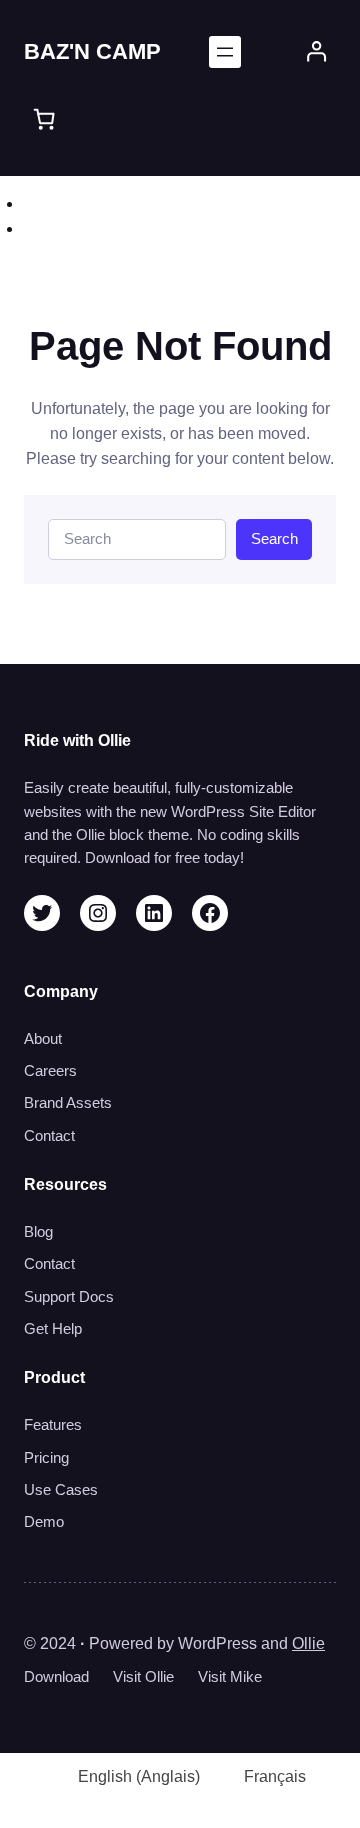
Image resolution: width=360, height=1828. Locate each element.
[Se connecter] (316, 51)
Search (274, 539)
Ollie (308, 1643)
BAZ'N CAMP (92, 51)
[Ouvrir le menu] (225, 52)
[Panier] (44, 119)
